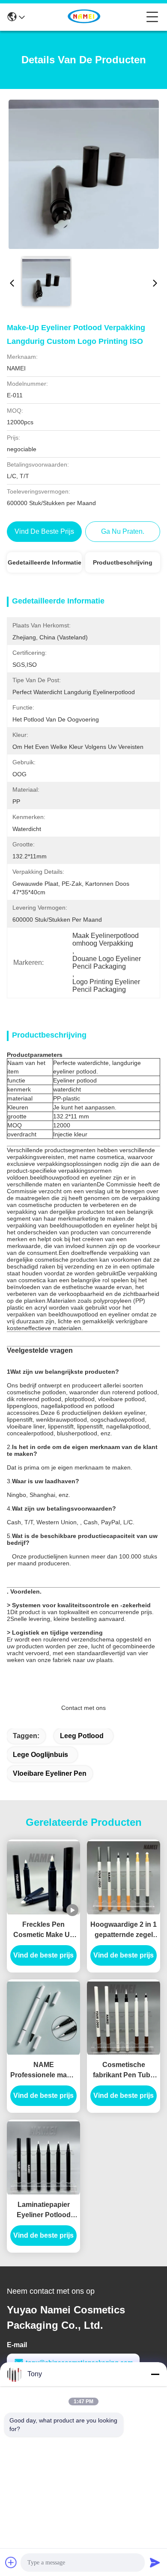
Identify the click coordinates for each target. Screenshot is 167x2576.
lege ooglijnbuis (40, 1755)
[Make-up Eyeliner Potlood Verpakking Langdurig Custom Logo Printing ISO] (84, 174)
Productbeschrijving (123, 562)
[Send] (155, 2562)
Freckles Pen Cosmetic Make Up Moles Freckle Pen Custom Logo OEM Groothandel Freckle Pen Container (43, 1930)
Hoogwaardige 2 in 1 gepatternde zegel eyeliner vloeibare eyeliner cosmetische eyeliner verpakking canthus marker (124, 1930)
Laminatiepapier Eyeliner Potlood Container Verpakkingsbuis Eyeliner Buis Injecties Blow (44, 2211)
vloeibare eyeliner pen (50, 1773)
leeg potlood (82, 1736)
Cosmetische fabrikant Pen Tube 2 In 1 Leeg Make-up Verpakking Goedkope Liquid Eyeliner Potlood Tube (124, 2071)
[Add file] (11, 2562)
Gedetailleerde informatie (45, 562)
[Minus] (155, 2374)
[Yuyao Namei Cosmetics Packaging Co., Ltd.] (86, 17)
